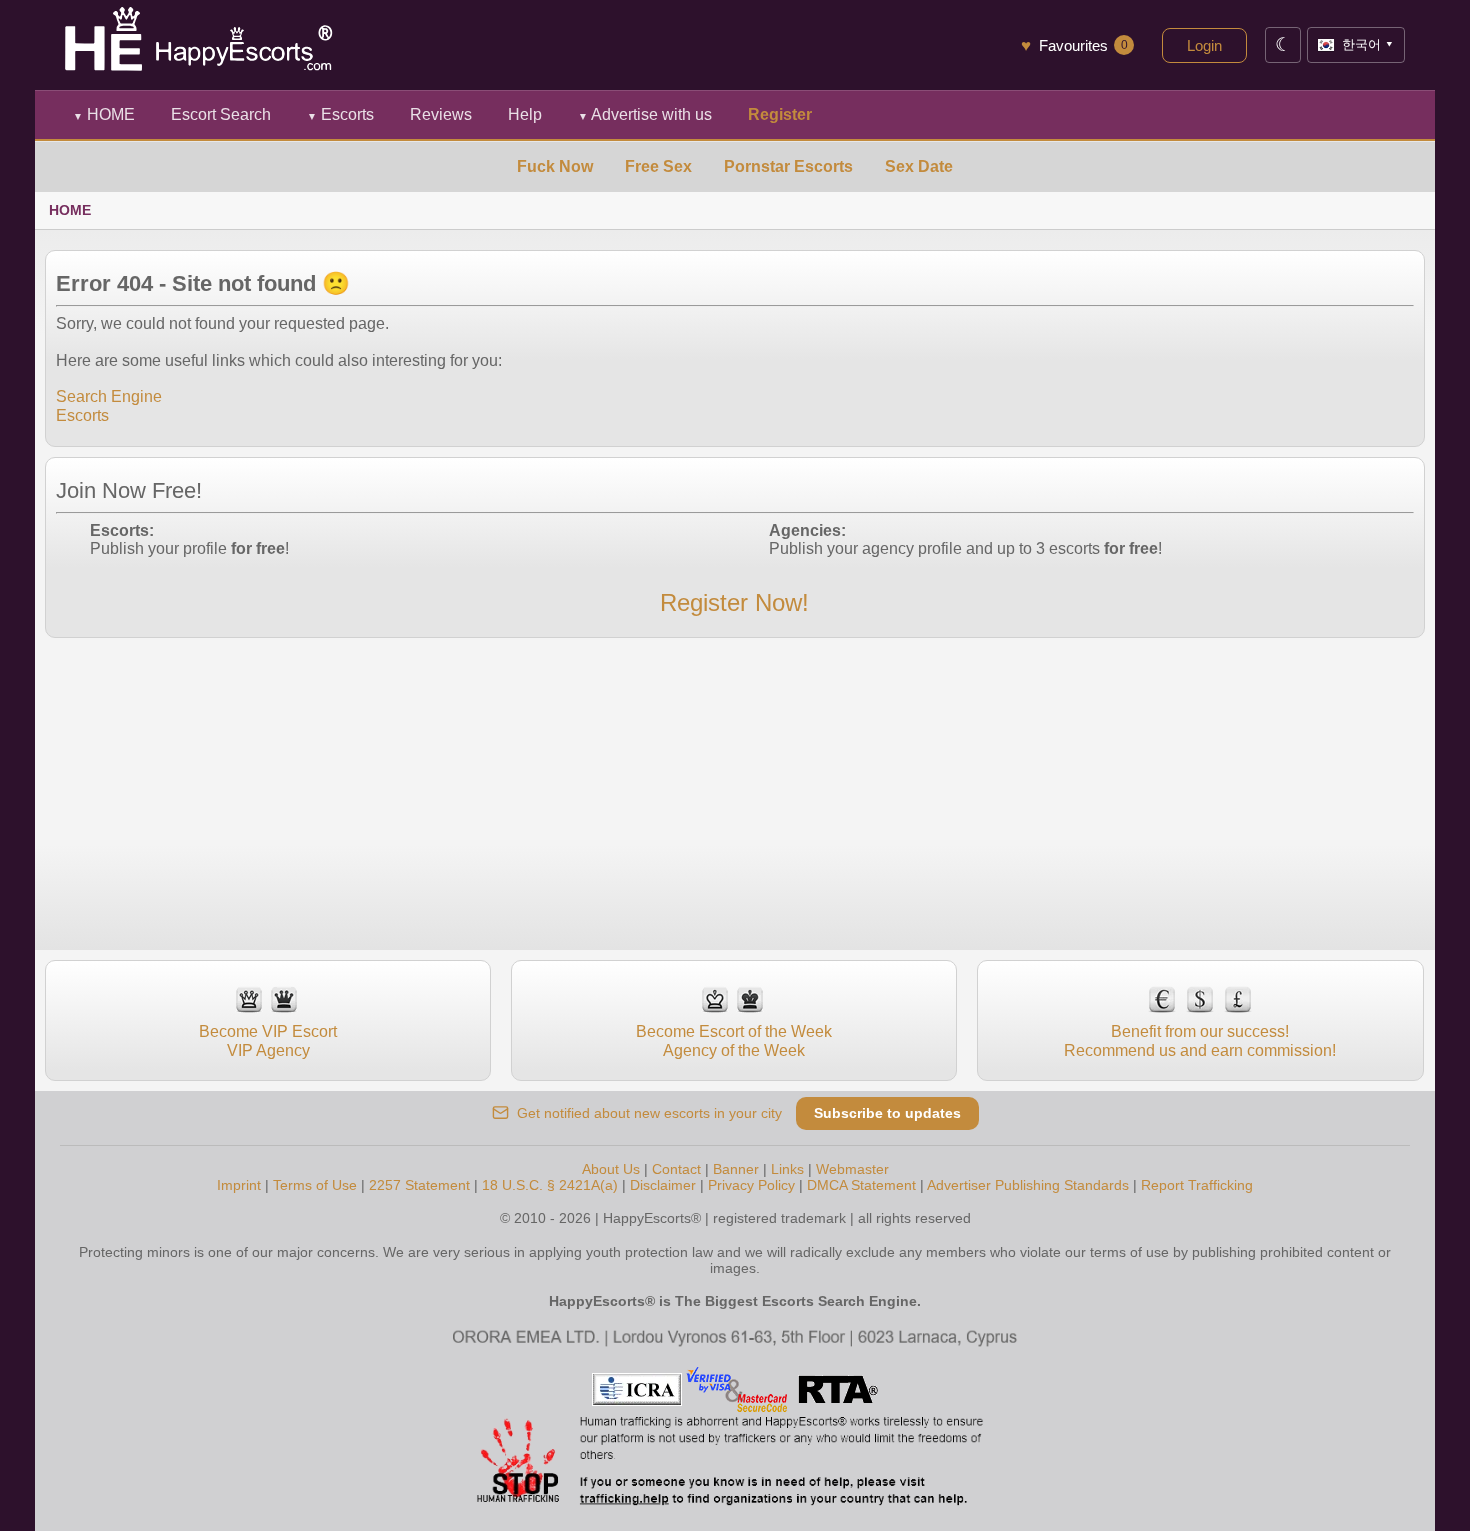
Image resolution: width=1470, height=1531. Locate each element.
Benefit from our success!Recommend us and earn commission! (1200, 1040)
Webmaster (852, 1169)
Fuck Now (555, 166)
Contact (676, 1169)
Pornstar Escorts (788, 166)
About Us (611, 1169)
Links (787, 1169)
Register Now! (734, 602)
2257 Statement (419, 1185)
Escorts (340, 114)
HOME (104, 114)
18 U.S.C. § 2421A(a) (550, 1185)
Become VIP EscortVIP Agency (268, 1040)
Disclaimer (663, 1185)
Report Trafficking (1197, 1185)
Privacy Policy (751, 1185)
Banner (736, 1169)
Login (1204, 45)
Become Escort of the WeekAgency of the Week (734, 1040)
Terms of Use (315, 1185)
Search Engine (109, 396)
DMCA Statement (861, 1185)
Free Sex (658, 166)
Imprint (239, 1185)
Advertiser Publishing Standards (1028, 1185)
